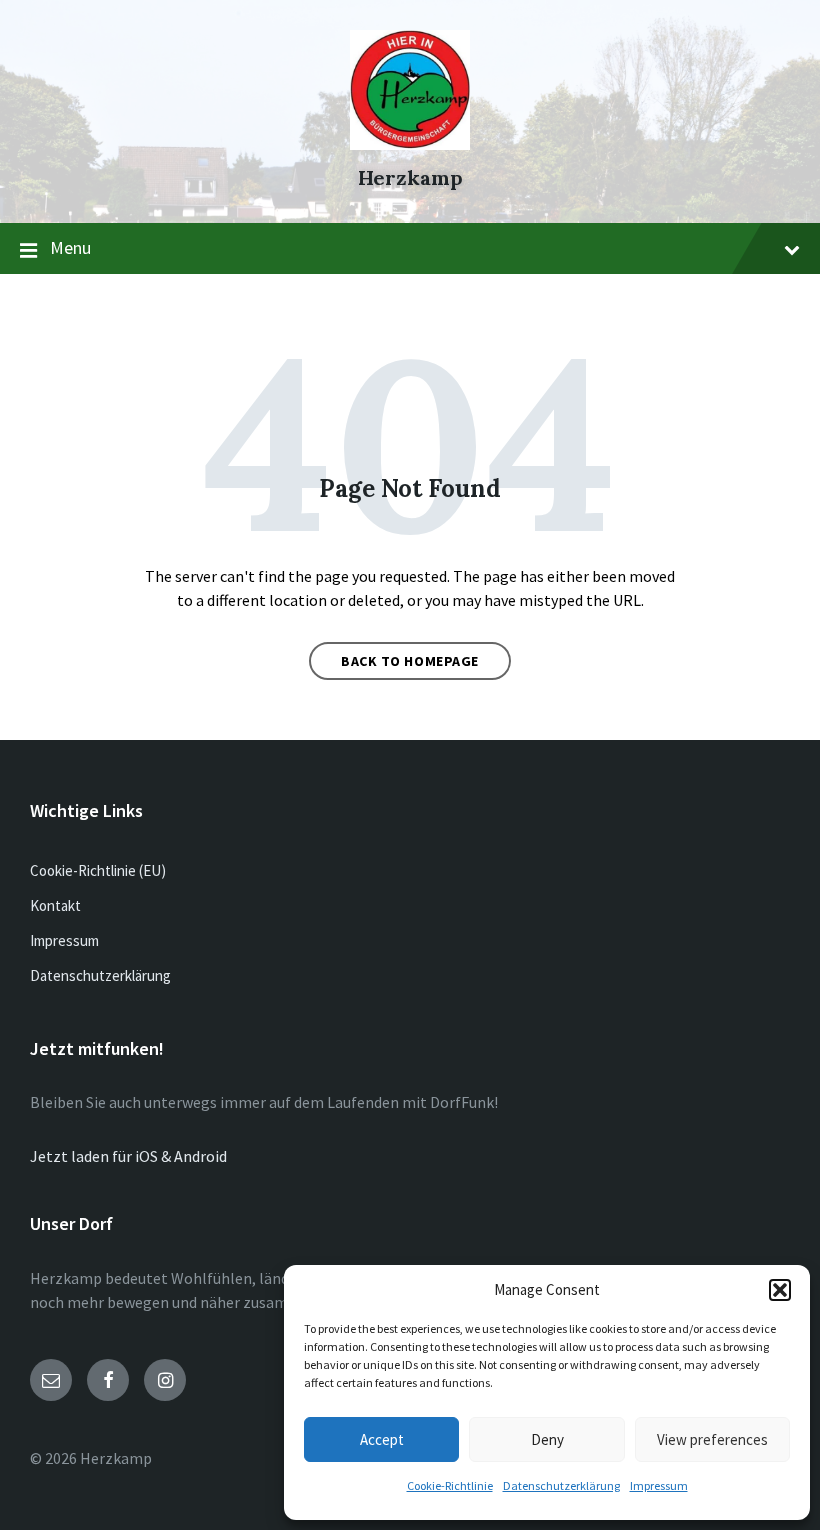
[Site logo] (410, 144)
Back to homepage (410, 661)
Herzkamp (410, 177)
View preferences (712, 1439)
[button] (780, 1290)
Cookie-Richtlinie (450, 1485)
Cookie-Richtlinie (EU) (98, 870)
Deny (547, 1439)
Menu (70, 247)
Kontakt (55, 905)
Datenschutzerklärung (561, 1485)
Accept (382, 1439)
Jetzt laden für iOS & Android (128, 1156)
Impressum (659, 1485)
